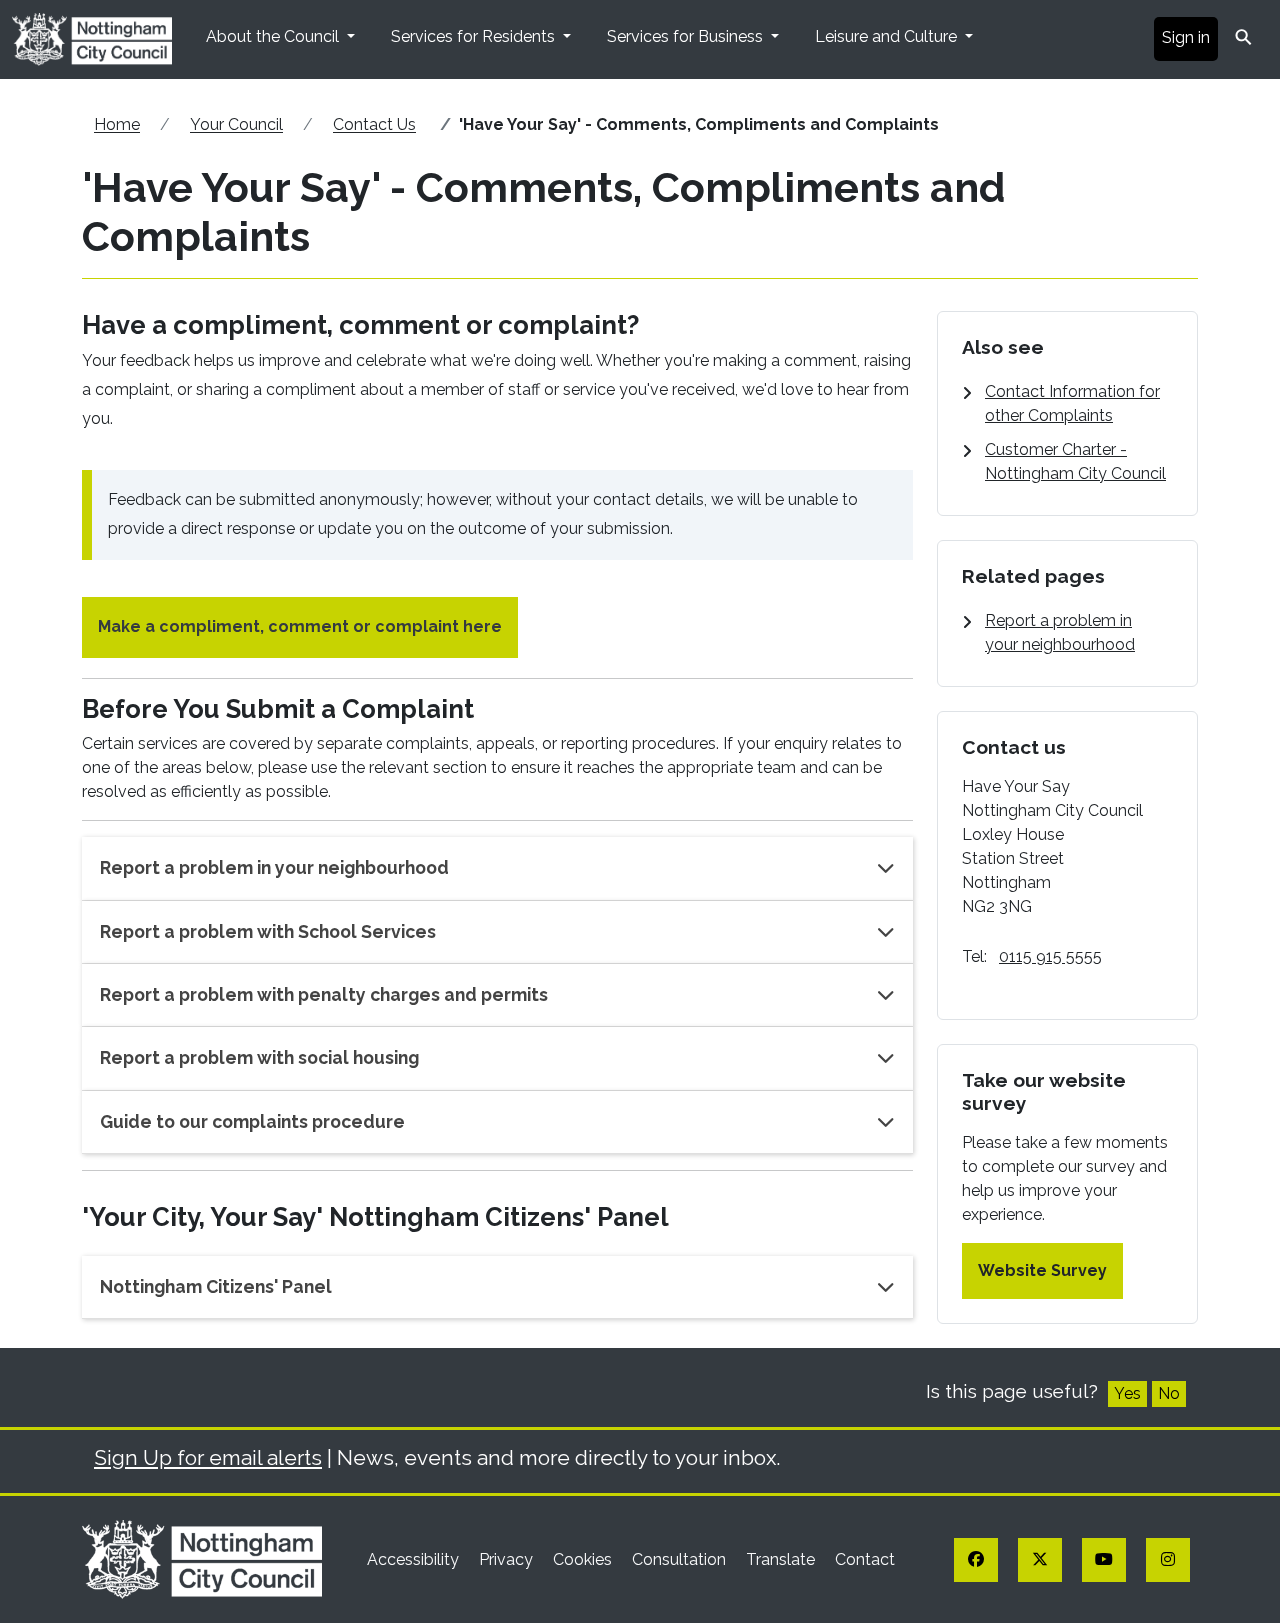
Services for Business (687, 36)
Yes (1127, 1393)
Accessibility (415, 1559)
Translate (782, 1559)
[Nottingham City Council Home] (202, 1558)
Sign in (1186, 37)
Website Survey (1042, 1270)
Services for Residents (475, 36)
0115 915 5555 (1050, 956)
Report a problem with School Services (268, 931)
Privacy (508, 1559)
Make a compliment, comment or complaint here (300, 626)
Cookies (584, 1559)
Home (117, 124)
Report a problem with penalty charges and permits (324, 994)
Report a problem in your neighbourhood (274, 867)
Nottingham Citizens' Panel (216, 1286)
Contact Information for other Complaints (1072, 403)
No (1169, 1393)
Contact (865, 1559)
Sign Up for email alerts (208, 1457)
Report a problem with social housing (259, 1057)
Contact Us (374, 124)
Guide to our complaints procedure (252, 1121)
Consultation (681, 1559)
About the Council (274, 36)
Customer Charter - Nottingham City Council (1075, 461)
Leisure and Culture (888, 36)
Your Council (236, 124)
